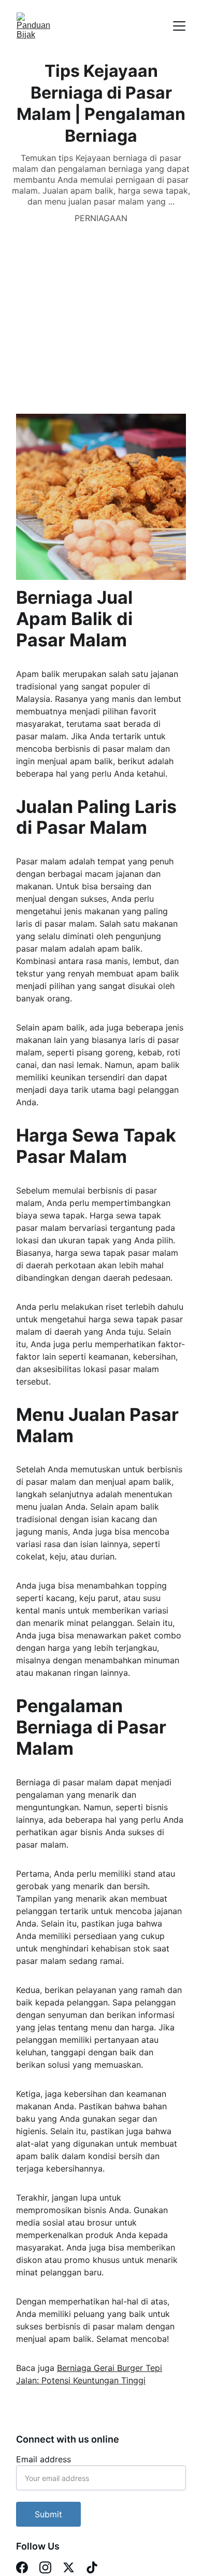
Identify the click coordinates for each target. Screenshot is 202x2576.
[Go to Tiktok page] (92, 2567)
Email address (44, 2459)
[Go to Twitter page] (69, 2567)
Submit (48, 2514)
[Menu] (179, 26)
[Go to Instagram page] (45, 2567)
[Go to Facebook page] (22, 2567)
